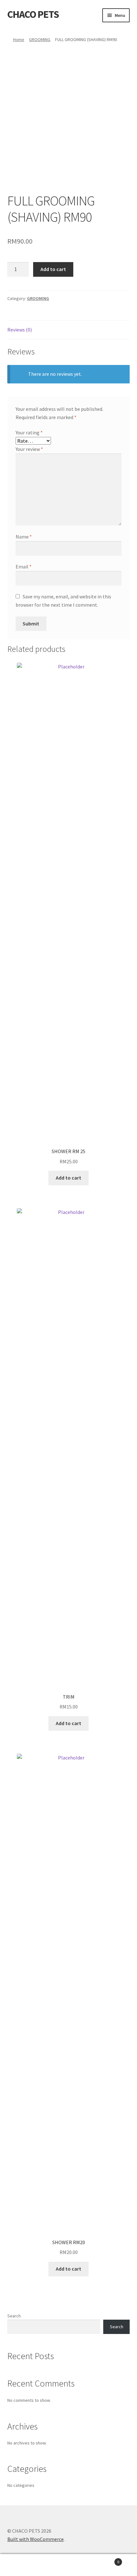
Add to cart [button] (68, 1178)
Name (24, 537)
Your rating (29, 432)
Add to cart (53, 269)
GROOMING (40, 39)
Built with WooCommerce (36, 2539)
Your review (29, 449)
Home (19, 39)
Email (24, 567)
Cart (105, 2560)
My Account (23, 2565)
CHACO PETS (33, 14)
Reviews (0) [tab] (20, 330)
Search (14, 2316)
